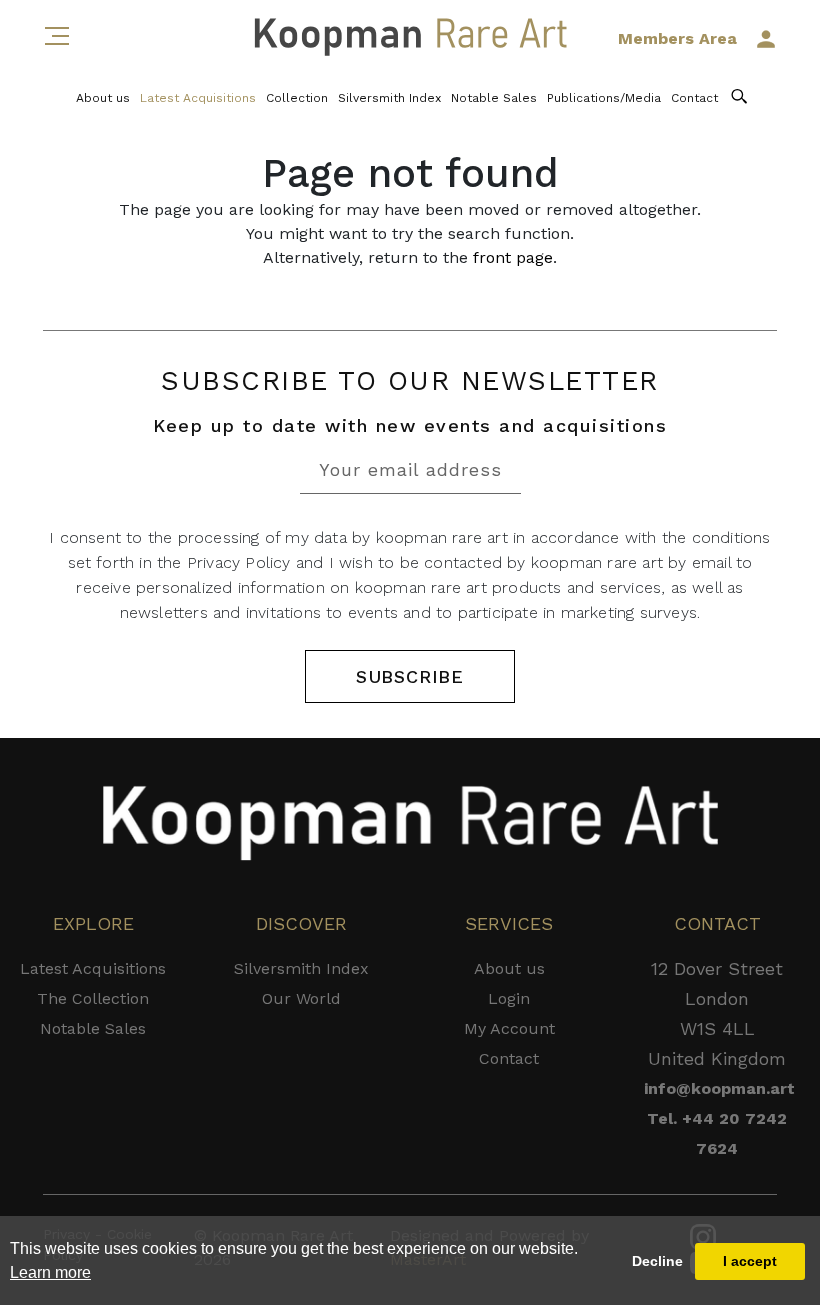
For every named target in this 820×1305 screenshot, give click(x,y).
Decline (657, 1261)
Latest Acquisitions (198, 98)
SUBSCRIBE (410, 676)
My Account (509, 1028)
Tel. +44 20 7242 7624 (717, 1133)
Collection (297, 98)
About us (103, 98)
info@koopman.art (717, 1088)
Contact (694, 98)
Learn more (50, 1272)
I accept (750, 1261)
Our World (301, 998)
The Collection (93, 998)
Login (509, 998)
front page (513, 257)
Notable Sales (494, 98)
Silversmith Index (389, 98)
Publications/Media (604, 98)
